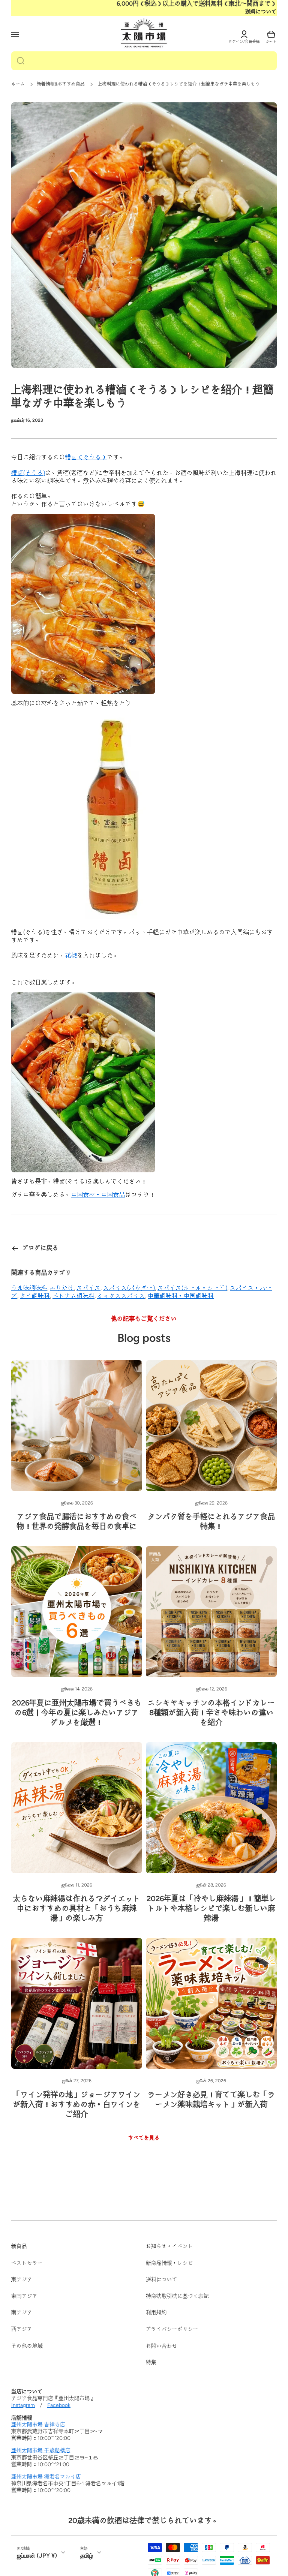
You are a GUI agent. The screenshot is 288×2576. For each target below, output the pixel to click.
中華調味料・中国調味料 (181, 1296)
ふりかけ (62, 1288)
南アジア (22, 2313)
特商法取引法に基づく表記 (177, 2296)
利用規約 (156, 2313)
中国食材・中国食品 (98, 1195)
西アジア (22, 2329)
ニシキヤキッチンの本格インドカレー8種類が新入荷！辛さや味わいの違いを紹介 (211, 1713)
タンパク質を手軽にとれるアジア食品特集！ (211, 1521)
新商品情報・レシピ (169, 2263)
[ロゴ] (144, 33)
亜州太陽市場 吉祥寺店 (38, 2425)
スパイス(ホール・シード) (192, 1288)
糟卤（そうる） (86, 457)
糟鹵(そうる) (28, 473)
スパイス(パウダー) (129, 1288)
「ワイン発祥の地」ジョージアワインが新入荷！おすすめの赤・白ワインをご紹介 (77, 2104)
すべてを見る (144, 2138)
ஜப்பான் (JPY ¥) (37, 2556)
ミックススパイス (121, 1296)
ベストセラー (27, 2263)
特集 (151, 2362)
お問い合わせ (162, 2346)
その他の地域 (27, 2346)
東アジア (22, 2280)
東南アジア (24, 2296)
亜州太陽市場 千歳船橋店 (41, 2451)
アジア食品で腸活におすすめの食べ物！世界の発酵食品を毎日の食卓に (77, 1521)
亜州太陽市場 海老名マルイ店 (46, 2477)
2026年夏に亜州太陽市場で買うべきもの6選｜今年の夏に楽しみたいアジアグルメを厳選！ (77, 1713)
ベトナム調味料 (73, 1296)
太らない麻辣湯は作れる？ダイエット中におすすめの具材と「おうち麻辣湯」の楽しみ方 (77, 1908)
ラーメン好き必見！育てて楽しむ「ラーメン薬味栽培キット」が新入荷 (211, 2099)
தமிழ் (87, 2556)
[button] (271, 34)
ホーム (18, 84)
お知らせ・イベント (169, 2246)
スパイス (88, 1288)
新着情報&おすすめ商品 (61, 84)
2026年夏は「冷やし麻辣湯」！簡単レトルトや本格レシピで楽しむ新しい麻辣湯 (211, 1908)
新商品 (19, 2246)
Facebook (59, 2405)
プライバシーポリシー (172, 2329)
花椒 (71, 955)
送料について (261, 12)
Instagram (23, 2405)
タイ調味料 (35, 1296)
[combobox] (144, 61)
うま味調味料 (29, 1288)
